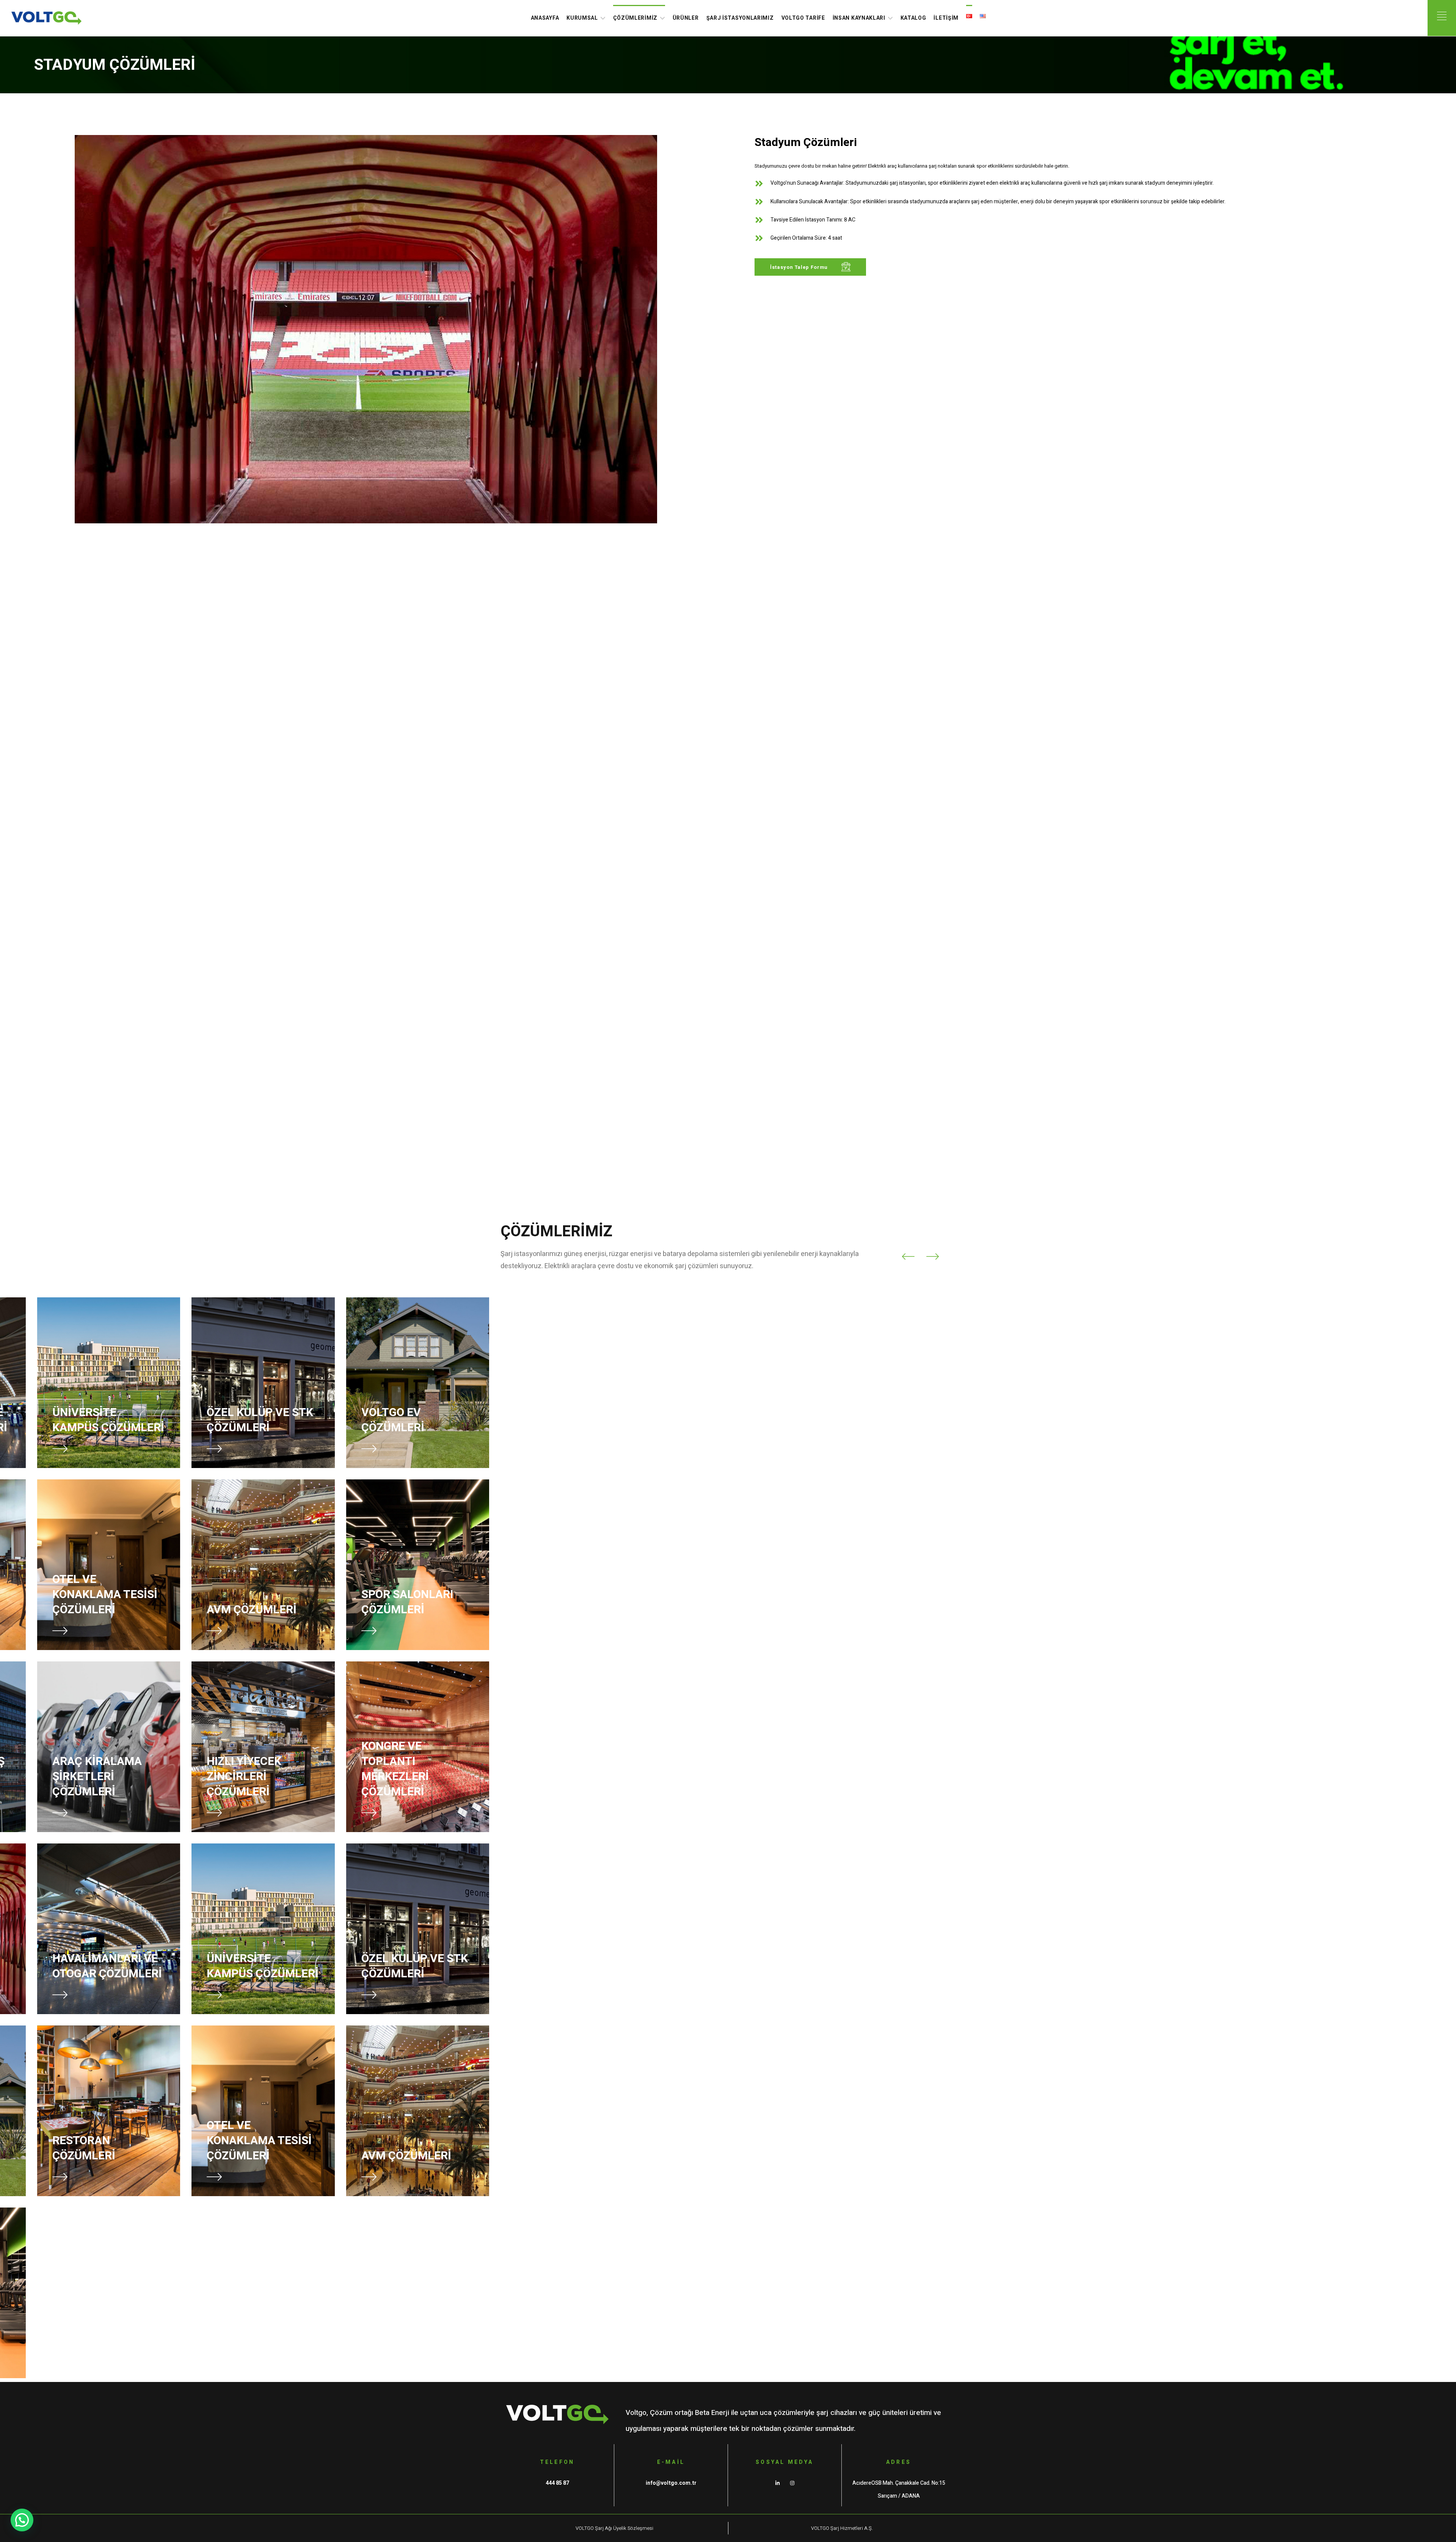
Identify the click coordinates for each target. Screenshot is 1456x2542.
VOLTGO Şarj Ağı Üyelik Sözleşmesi (614, 2528)
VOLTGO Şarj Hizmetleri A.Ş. (842, 2528)
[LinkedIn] (777, 2483)
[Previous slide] (908, 1256)
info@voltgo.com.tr (671, 2483)
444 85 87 (557, 2483)
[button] (810, 267)
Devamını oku (659, 64)
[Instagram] (792, 2483)
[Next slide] (932, 1256)
